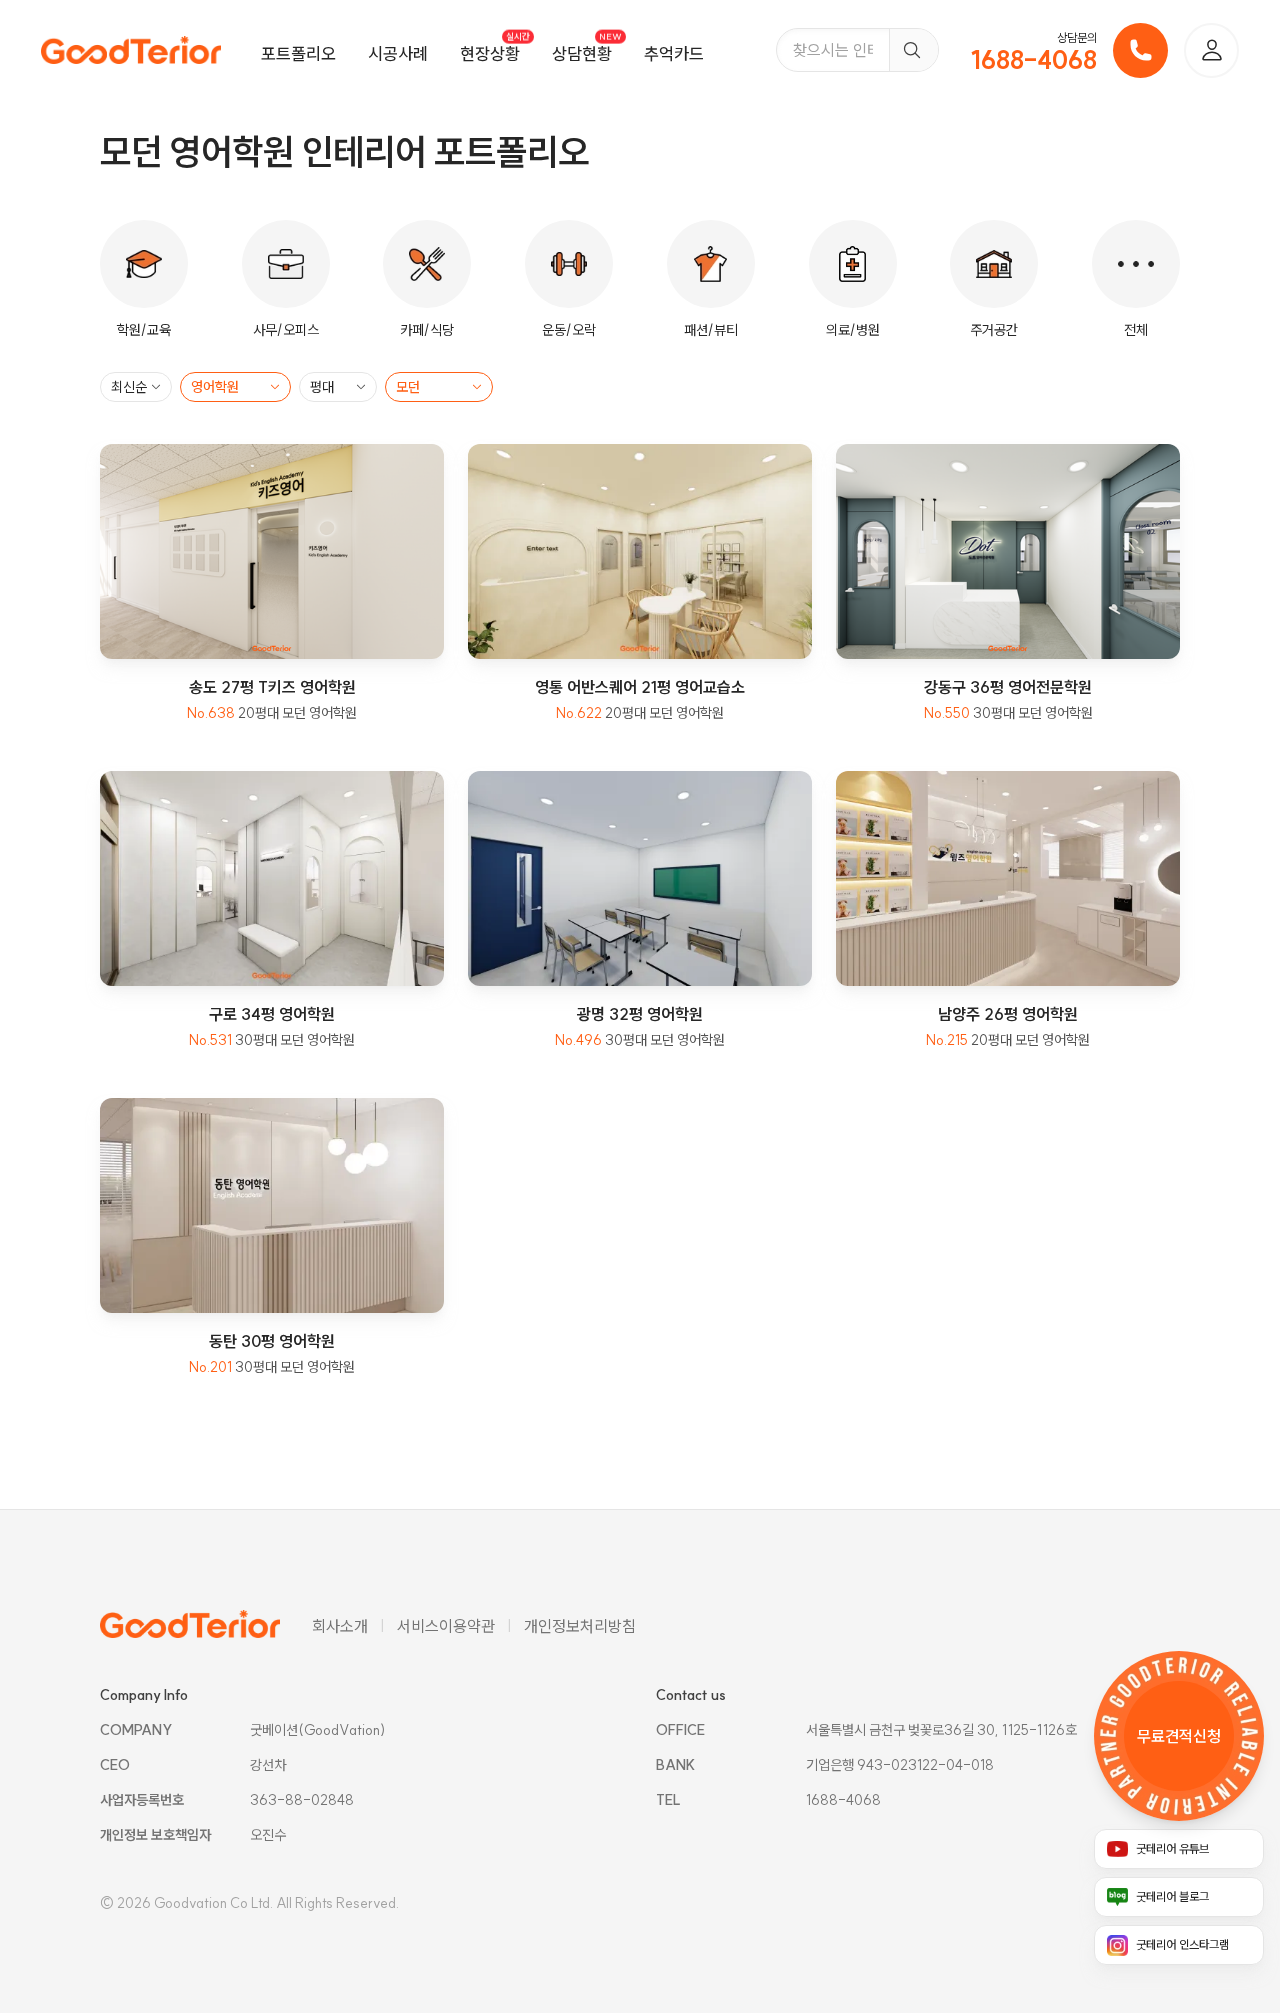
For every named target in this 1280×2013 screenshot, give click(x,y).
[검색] (913, 50)
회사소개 (340, 1626)
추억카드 (674, 53)
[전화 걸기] (1140, 50)
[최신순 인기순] (136, 387)
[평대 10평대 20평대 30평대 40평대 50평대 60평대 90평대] (338, 387)
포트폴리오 (298, 53)
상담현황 (582, 53)
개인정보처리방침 (580, 1626)
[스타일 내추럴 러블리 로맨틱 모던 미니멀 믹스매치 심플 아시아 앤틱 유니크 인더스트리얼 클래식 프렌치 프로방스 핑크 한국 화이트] (439, 387)
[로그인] (1211, 50)
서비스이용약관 (446, 1626)
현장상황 (490, 53)
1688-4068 (1034, 60)
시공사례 (398, 53)
